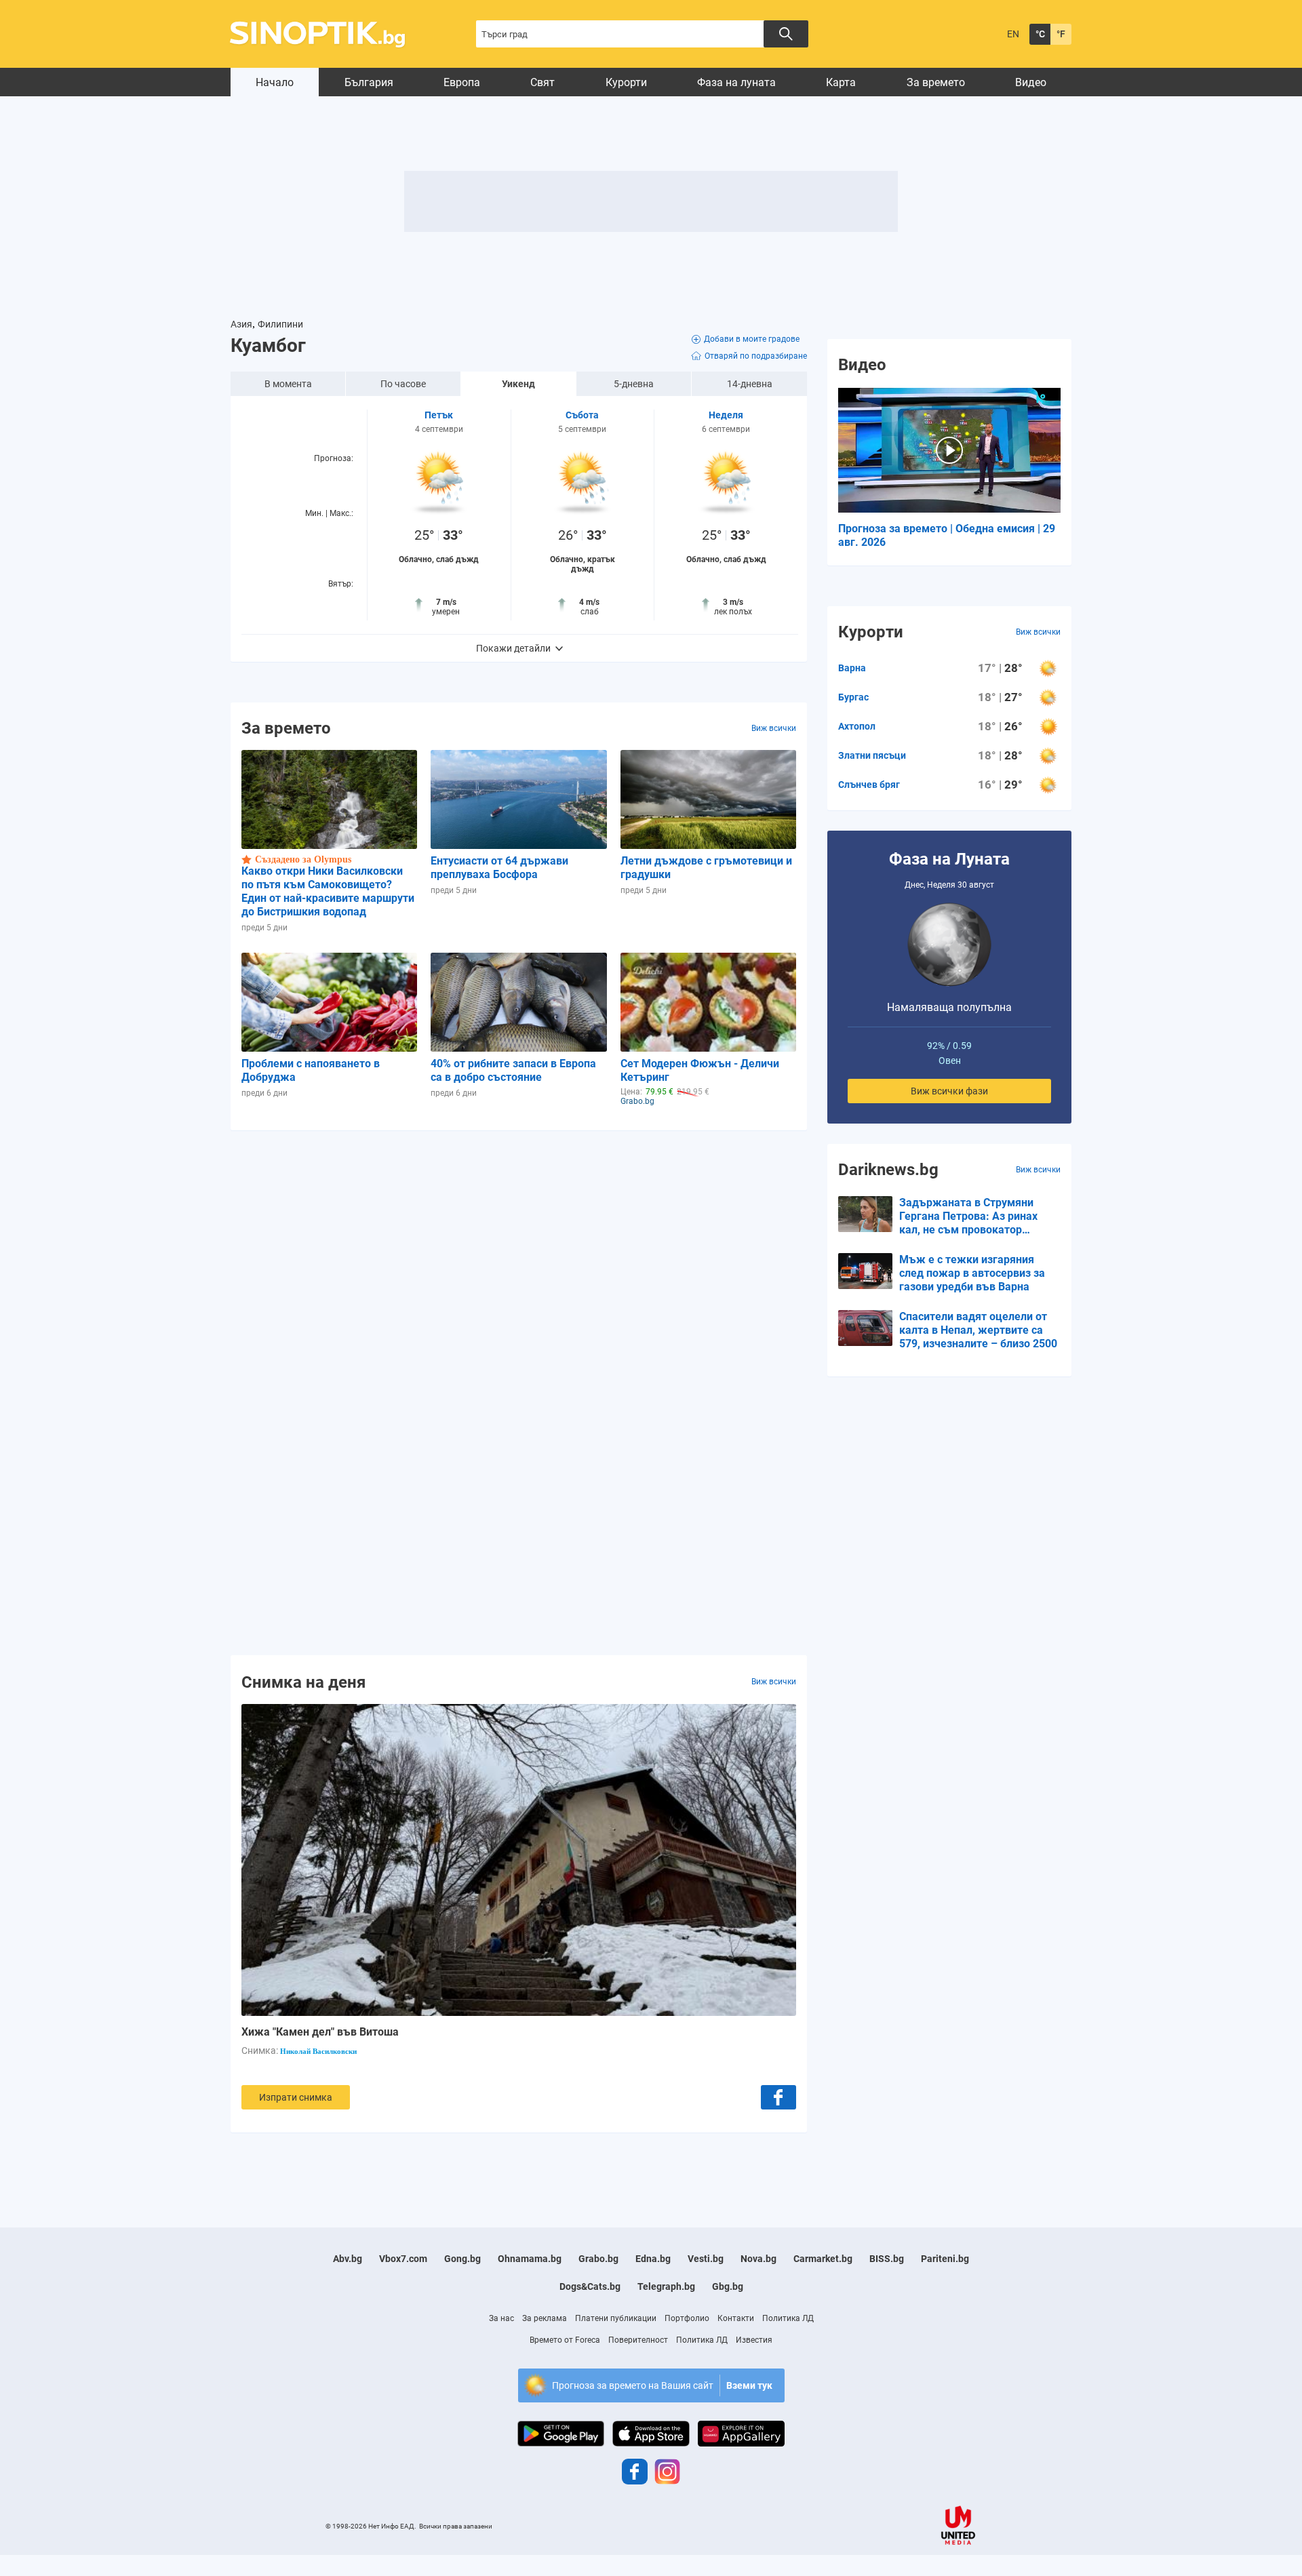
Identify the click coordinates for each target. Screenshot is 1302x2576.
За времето (936, 82)
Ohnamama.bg (530, 2259)
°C (1040, 34)
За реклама (545, 2318)
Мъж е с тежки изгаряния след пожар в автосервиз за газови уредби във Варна (972, 1273)
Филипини (280, 324)
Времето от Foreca (565, 2340)
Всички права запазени (456, 2526)
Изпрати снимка (296, 2097)
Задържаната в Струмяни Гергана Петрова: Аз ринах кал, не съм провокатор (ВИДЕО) (968, 1216)
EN (1013, 34)
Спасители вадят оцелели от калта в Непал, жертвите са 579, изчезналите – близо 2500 (978, 1330)
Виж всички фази (949, 1091)
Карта (841, 82)
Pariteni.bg (945, 2259)
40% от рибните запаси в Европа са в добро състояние (513, 1070)
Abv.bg (348, 2259)
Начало (275, 82)
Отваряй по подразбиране (756, 356)
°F (1061, 34)
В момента (288, 384)
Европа (462, 82)
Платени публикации (616, 2318)
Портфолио (687, 2318)
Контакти (736, 2318)
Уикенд (518, 384)
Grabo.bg (598, 2259)
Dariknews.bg (888, 1170)
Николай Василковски (318, 2051)
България (369, 82)
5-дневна (634, 384)
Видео (1031, 82)
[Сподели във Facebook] (778, 2097)
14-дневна (750, 384)
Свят (542, 82)
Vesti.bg (706, 2259)
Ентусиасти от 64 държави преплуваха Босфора (499, 868)
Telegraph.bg (666, 2286)
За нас (501, 2318)
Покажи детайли (513, 648)
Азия (241, 324)
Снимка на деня (303, 1682)
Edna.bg (653, 2259)
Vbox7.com (403, 2259)
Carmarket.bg (823, 2259)
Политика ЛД (788, 2318)
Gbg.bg (728, 2286)
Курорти (626, 82)
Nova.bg (758, 2259)
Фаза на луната (736, 82)
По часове (403, 384)
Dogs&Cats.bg (590, 2286)
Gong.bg (462, 2259)
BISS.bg (887, 2259)
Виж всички (774, 728)
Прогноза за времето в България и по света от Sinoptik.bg (325, 34)
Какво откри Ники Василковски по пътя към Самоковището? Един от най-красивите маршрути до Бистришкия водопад (328, 891)
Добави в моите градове (752, 339)
